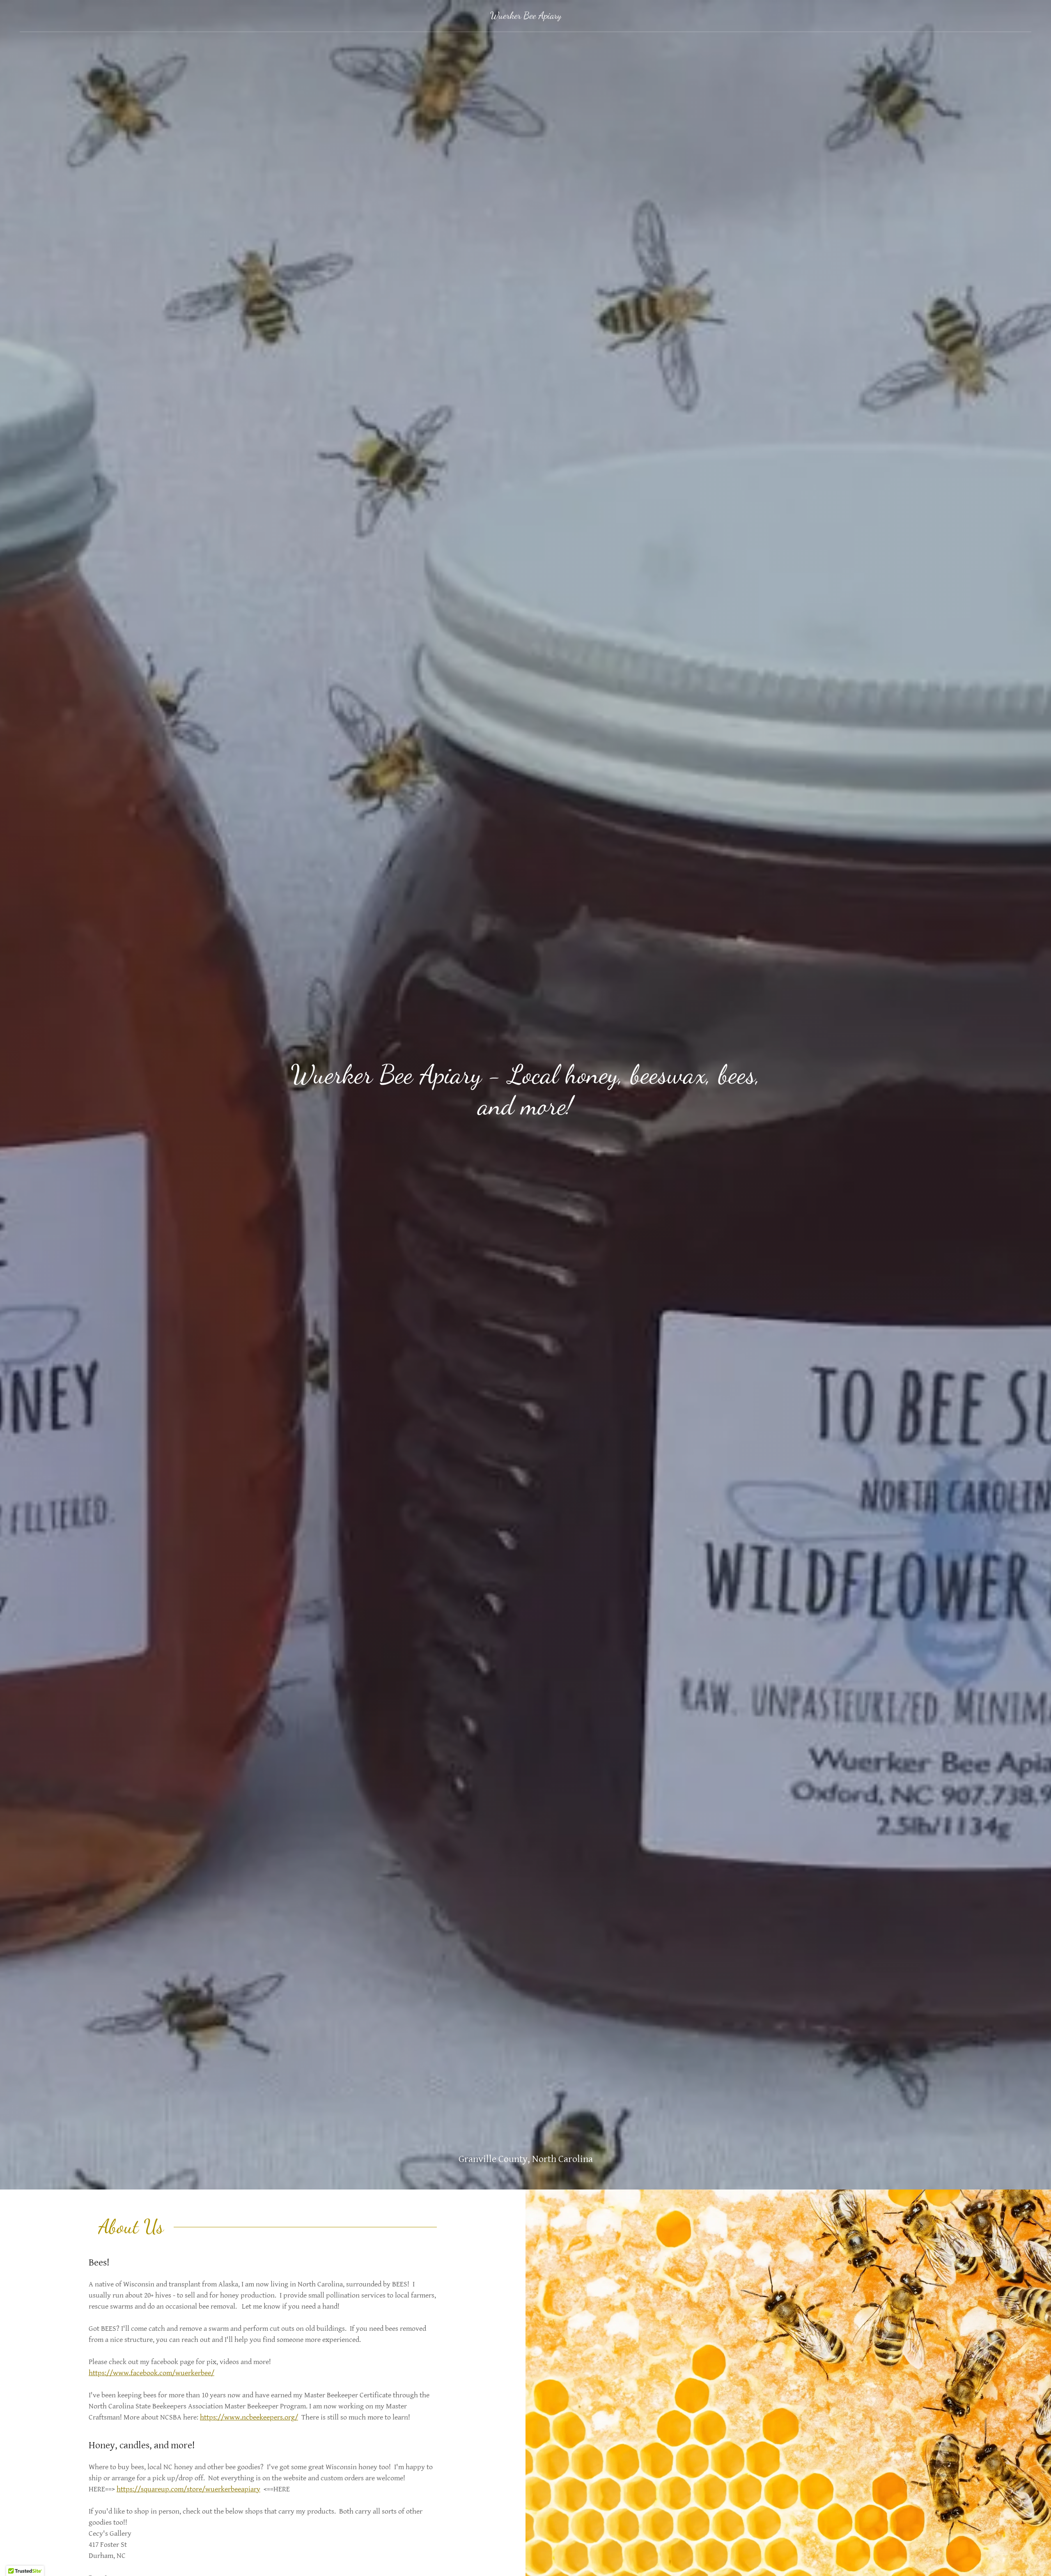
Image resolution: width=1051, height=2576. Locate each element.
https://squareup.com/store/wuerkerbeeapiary (188, 2489)
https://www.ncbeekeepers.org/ (249, 2417)
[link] (526, 16)
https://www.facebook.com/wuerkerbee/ (151, 2373)
